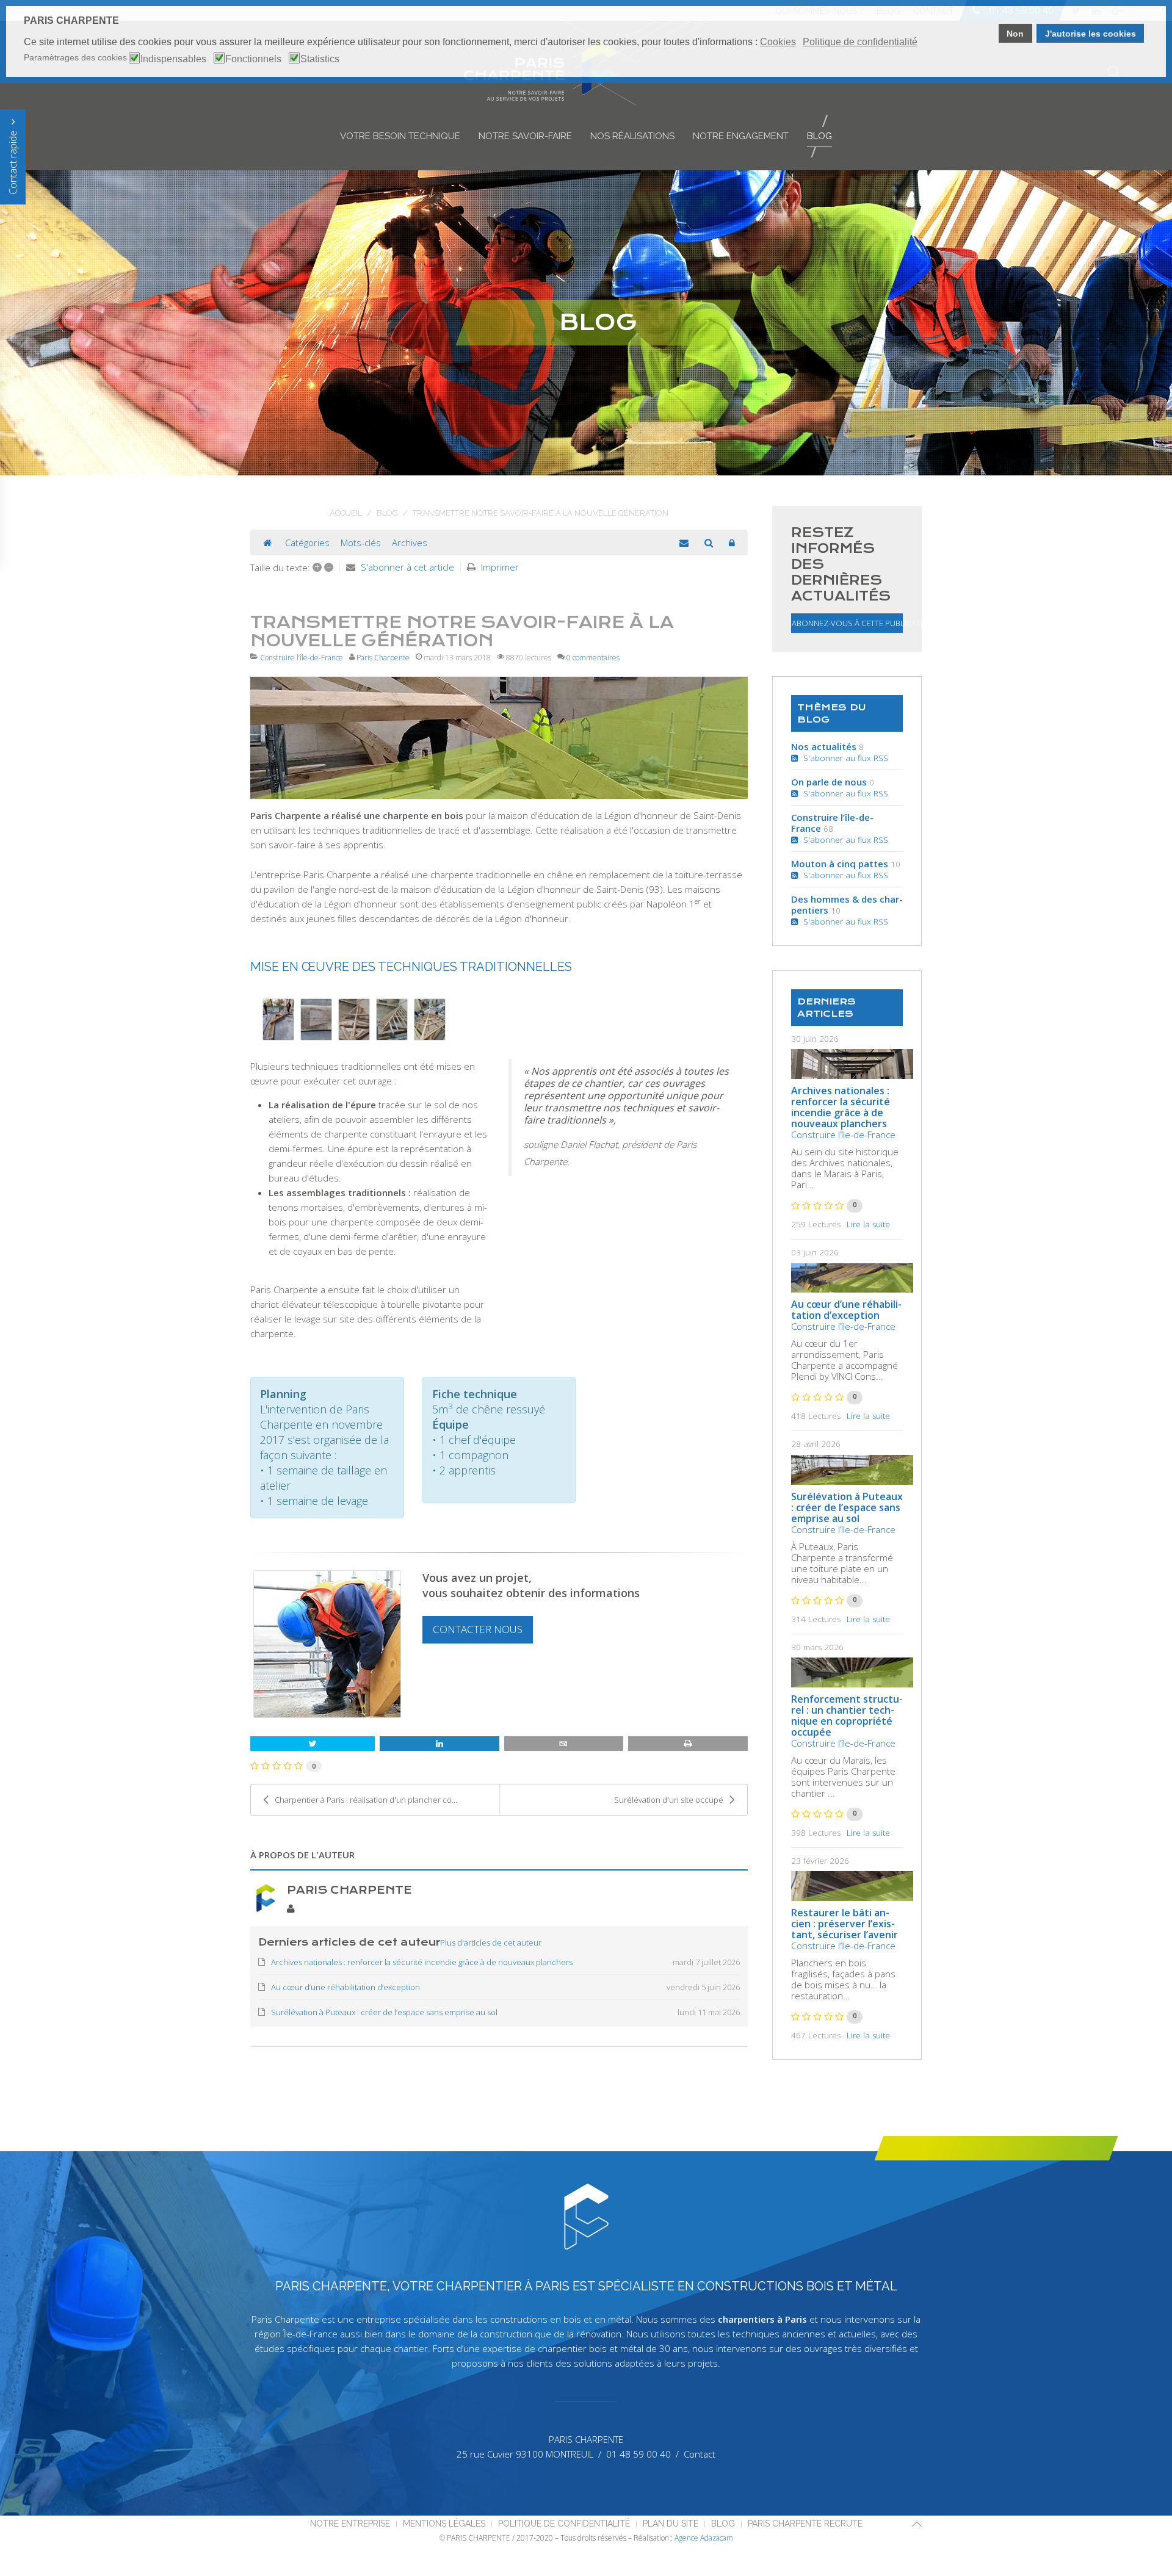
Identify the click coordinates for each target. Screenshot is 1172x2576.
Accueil (346, 513)
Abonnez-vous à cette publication (847, 623)
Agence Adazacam (704, 2538)
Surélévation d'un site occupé (669, 1800)
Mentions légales (444, 2524)
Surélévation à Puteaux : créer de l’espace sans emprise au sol (847, 1507)
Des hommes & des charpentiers (847, 904)
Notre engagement (741, 136)
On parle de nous (829, 782)
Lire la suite (868, 1224)
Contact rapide (13, 161)
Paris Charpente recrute (805, 2524)
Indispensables (173, 59)
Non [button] (1015, 34)
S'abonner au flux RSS (843, 758)
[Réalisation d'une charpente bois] (499, 738)
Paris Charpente (383, 658)
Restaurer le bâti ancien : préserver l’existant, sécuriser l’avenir (845, 1924)
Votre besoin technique (400, 136)
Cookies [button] (778, 42)
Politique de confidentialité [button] (860, 42)
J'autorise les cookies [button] (1091, 34)
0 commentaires (593, 658)
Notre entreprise (350, 2524)
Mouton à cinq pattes (840, 864)
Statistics (320, 59)
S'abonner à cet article (407, 567)
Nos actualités (824, 746)
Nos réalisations (632, 136)
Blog (819, 136)
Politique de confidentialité (564, 2524)
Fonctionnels (253, 59)
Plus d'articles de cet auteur (491, 1943)
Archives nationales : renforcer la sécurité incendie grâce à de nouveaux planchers (841, 1107)
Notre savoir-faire (525, 136)
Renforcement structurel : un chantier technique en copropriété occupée (847, 1716)
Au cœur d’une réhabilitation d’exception (846, 1310)
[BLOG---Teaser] (852, 1064)
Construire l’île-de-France (302, 658)
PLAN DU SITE (671, 2524)
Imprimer (500, 567)
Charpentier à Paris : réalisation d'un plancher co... (366, 1800)
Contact (700, 2454)
